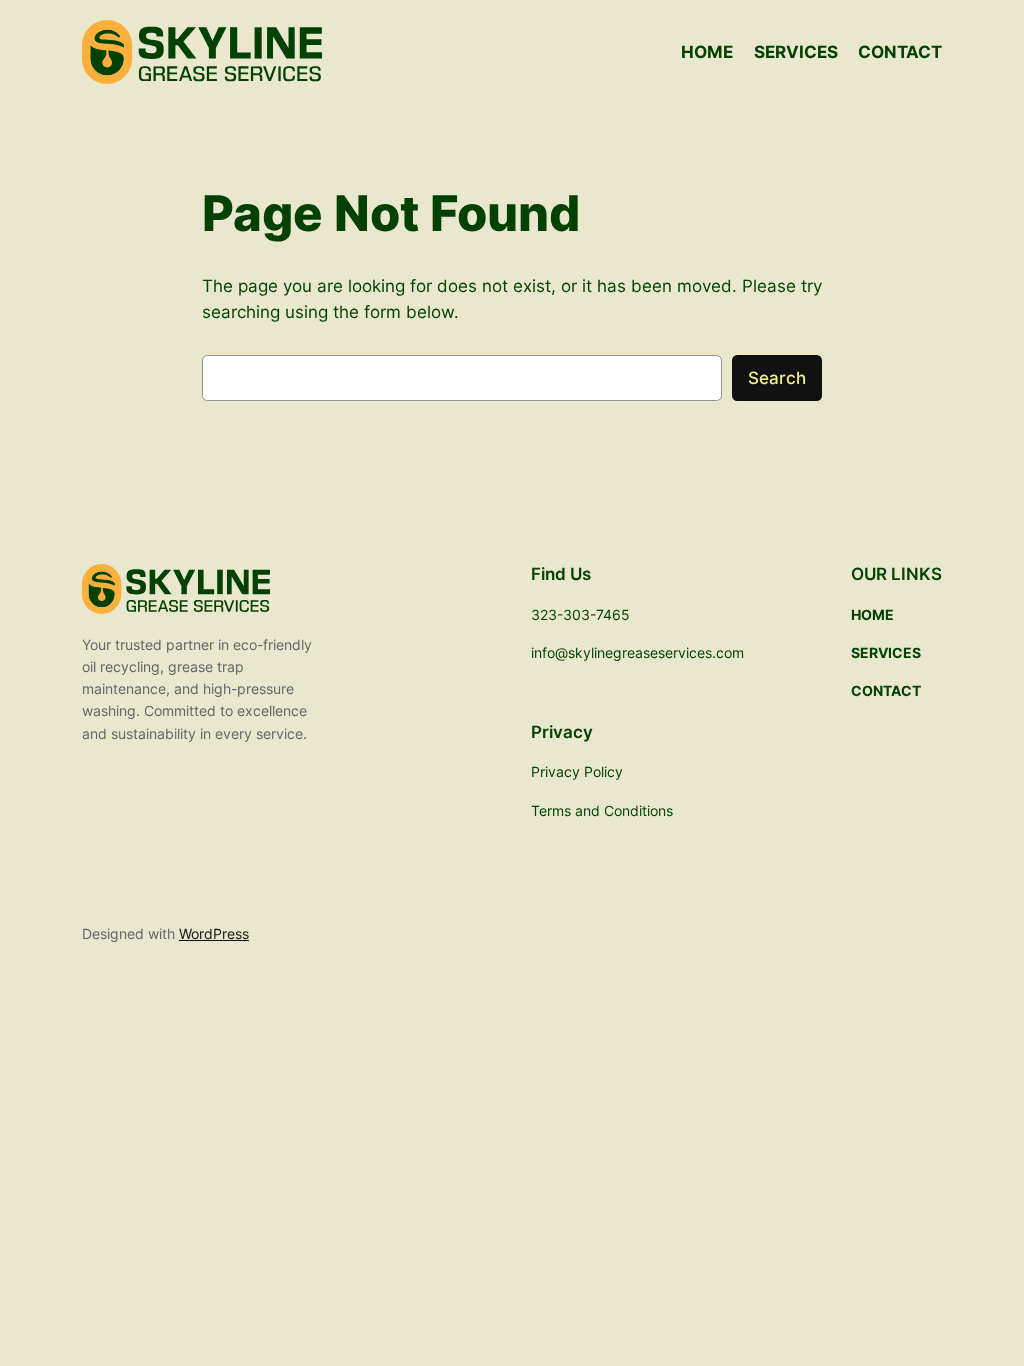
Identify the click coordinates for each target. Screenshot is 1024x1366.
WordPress (214, 933)
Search (777, 378)
